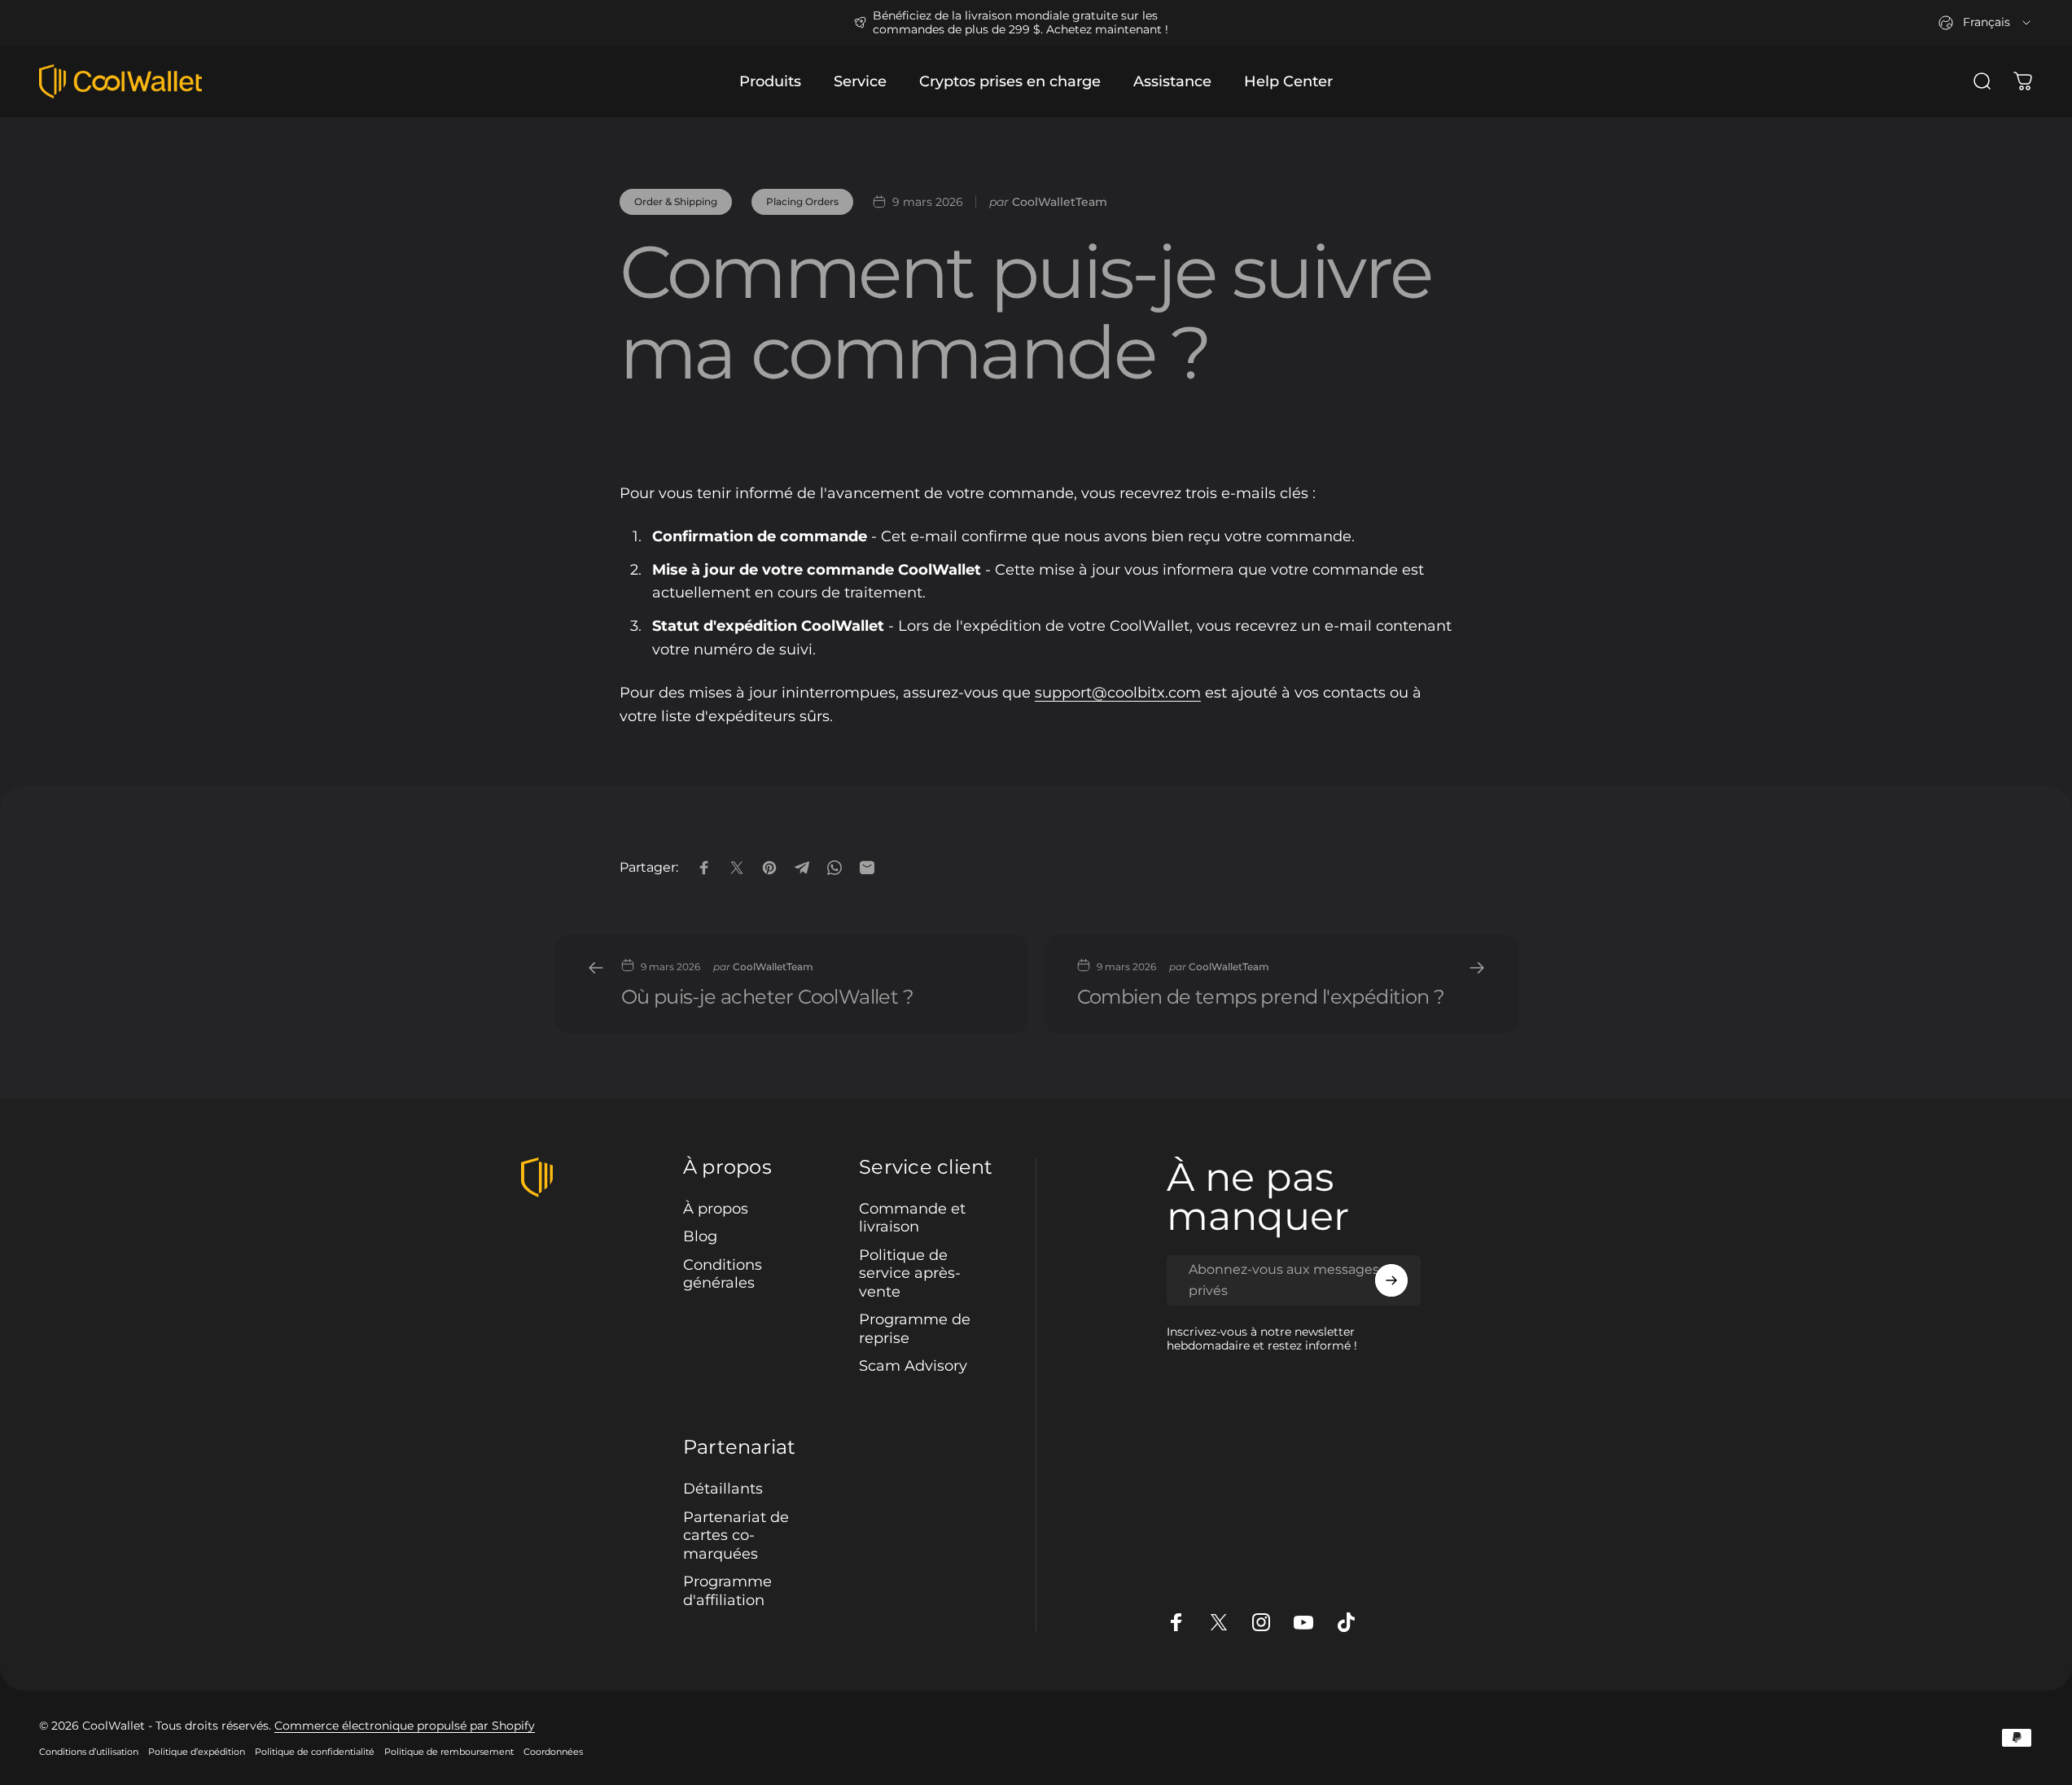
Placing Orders (802, 201)
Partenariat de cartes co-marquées (736, 1535)
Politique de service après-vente (910, 1273)
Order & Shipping (676, 201)
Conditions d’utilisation (89, 1752)
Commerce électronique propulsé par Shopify (405, 1726)
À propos (716, 1209)
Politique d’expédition (197, 1752)
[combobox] (1986, 23)
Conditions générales (723, 1274)
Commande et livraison (912, 1218)
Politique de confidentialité (315, 1752)
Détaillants (723, 1489)
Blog (700, 1236)
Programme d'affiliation (727, 1591)
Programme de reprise (915, 1329)
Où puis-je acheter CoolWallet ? (767, 997)
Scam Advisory (913, 1366)
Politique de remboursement (449, 1752)
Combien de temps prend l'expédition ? (1261, 997)
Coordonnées (553, 1752)
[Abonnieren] (1391, 1280)
